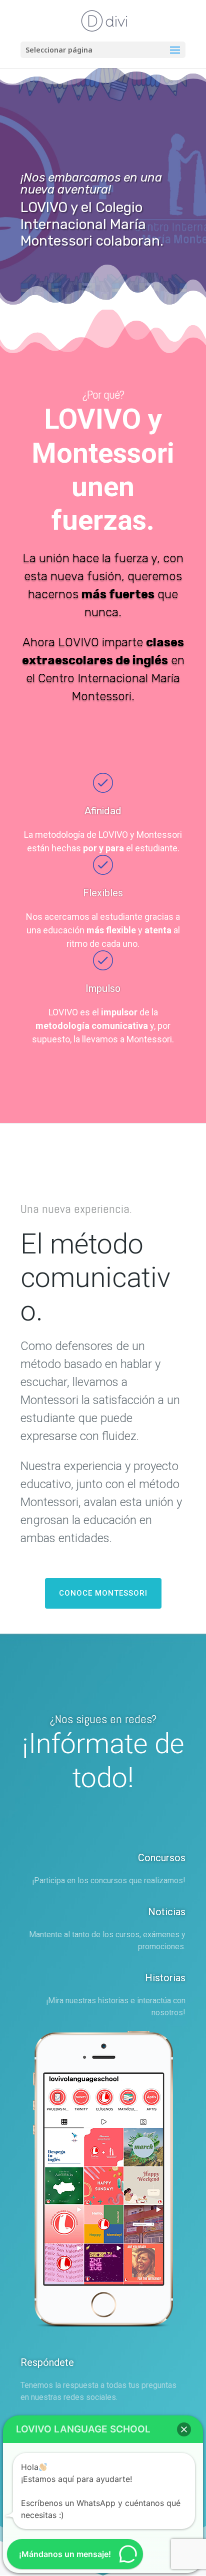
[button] (184, 2429)
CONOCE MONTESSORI (103, 1593)
